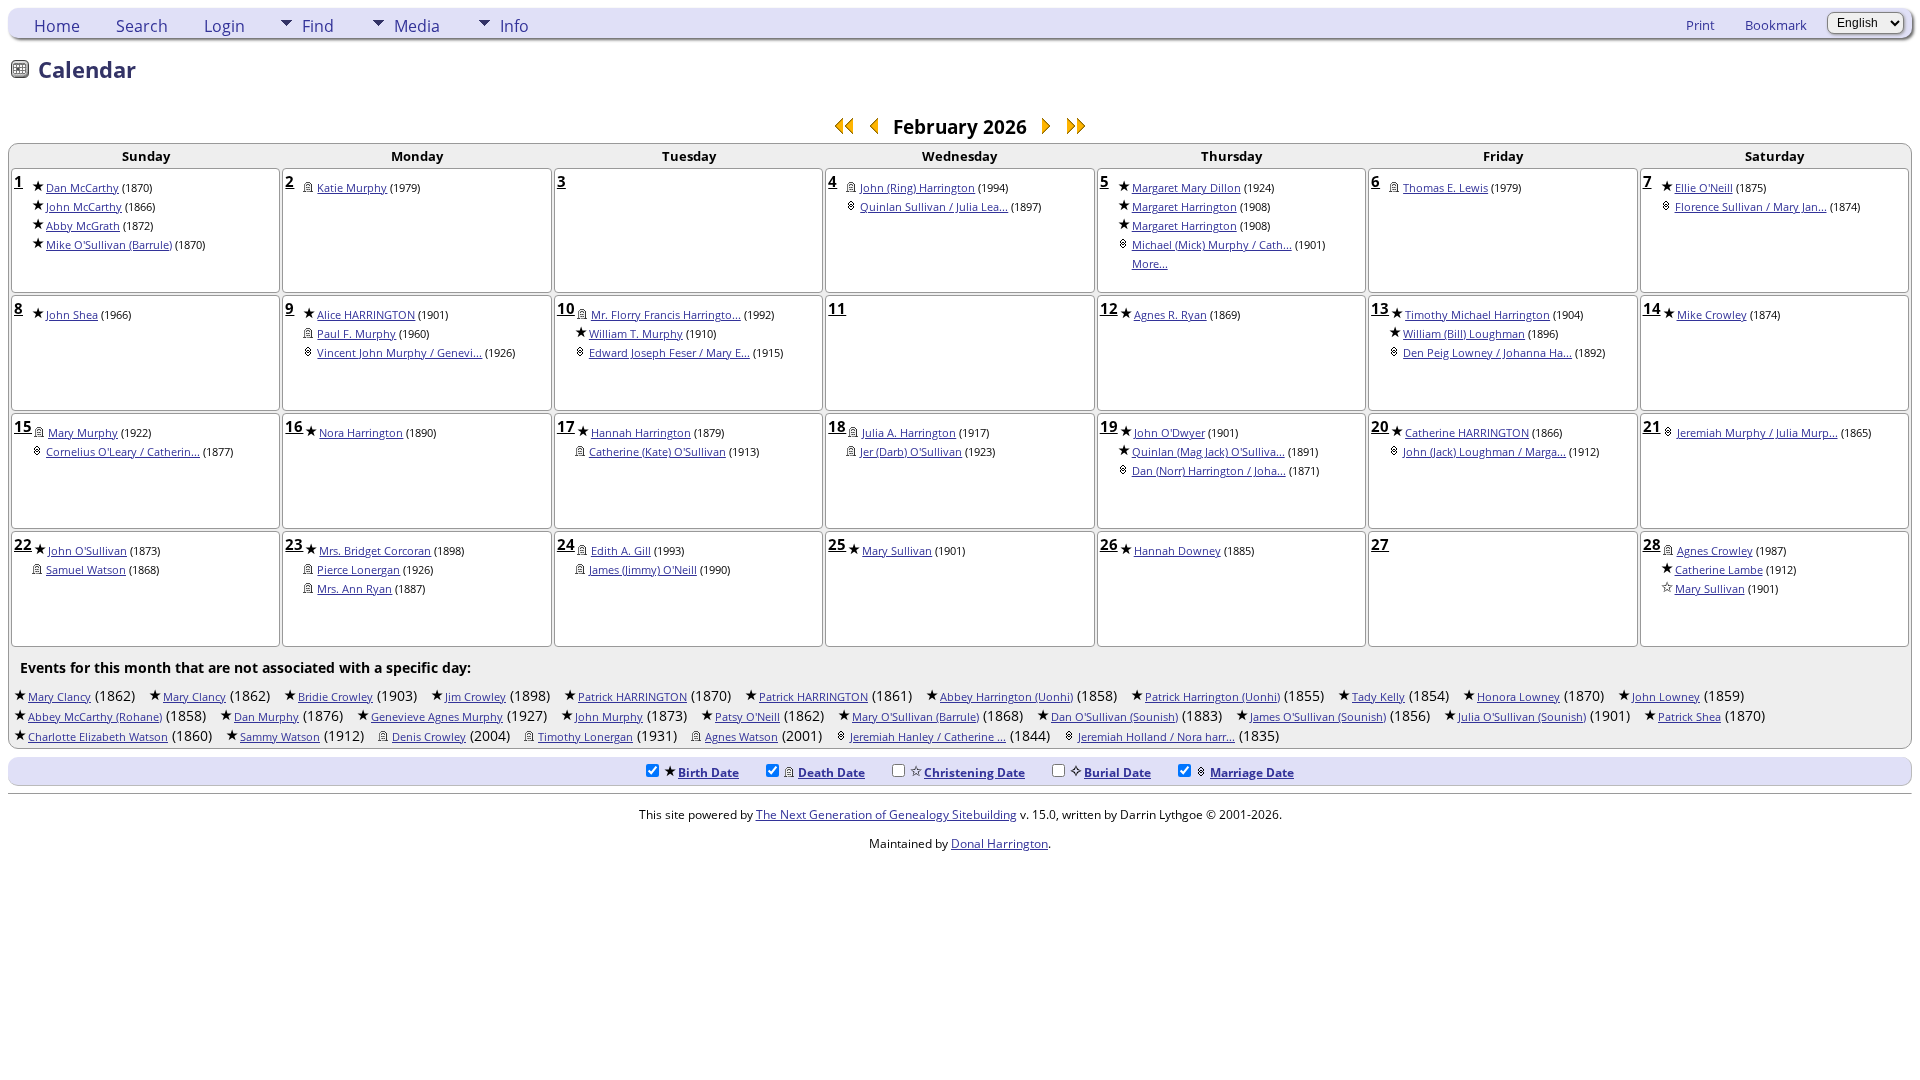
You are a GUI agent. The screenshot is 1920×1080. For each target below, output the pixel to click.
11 (837, 308)
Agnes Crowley (1715, 551)
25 (837, 544)
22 (23, 544)
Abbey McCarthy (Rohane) (95, 717)
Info (514, 26)
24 (566, 544)
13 (1380, 308)
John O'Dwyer (1169, 433)
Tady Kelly (1378, 697)
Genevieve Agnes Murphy (437, 717)
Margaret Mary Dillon (1186, 188)
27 (1380, 544)
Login (224, 26)
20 (1380, 426)
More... (1150, 264)
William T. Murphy (636, 334)
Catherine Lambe (1719, 570)
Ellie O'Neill (1704, 188)
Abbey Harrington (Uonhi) (1006, 697)
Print (1700, 25)
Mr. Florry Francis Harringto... (666, 315)
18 (837, 426)
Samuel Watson (86, 570)
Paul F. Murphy (356, 334)
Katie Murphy (352, 188)
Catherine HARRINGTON (1467, 433)
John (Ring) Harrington (917, 188)
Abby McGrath (83, 226)
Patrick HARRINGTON (632, 697)
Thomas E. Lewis (1445, 188)
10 (566, 308)
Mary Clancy (59, 697)
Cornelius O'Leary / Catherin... (123, 452)
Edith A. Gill (621, 551)
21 (1652, 426)
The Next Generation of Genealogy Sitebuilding (886, 814)
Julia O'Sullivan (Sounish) (1522, 717)
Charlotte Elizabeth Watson (98, 737)
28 (1652, 544)
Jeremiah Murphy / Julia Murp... (1757, 433)
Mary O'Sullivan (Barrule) (915, 717)
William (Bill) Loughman (1464, 334)
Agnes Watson (741, 737)
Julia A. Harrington (909, 433)
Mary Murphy (83, 433)
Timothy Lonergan (585, 737)
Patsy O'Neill (747, 717)
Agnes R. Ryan (1170, 315)
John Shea (72, 315)
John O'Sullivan (87, 551)
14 (1652, 308)
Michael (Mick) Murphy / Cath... (1212, 245)
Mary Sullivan (897, 551)
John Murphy (609, 717)
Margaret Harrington (1184, 207)
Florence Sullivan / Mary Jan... (1751, 207)
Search (142, 26)
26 (1109, 544)
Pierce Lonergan (358, 570)
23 (294, 544)
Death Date (831, 772)
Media (417, 26)
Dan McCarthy (82, 188)
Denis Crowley (429, 737)
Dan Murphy (266, 717)
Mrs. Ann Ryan (354, 589)
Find (318, 26)
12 (1109, 308)
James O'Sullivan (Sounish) (1318, 717)
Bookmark (1776, 25)
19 (1109, 426)
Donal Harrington (999, 843)
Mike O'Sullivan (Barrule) (109, 245)
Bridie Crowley (335, 697)
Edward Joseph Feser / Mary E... (669, 353)
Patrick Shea (1689, 717)
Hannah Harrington (641, 433)
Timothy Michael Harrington (1477, 315)
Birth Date (708, 772)
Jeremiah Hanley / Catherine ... (928, 737)
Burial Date (1117, 772)
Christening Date (974, 772)
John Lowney (1666, 697)
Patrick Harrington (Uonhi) (1212, 697)
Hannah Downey (1177, 551)
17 (566, 426)
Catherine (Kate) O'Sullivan (657, 452)
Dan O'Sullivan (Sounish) (1114, 717)
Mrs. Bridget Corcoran (375, 551)
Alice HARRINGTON (366, 315)
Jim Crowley (475, 697)
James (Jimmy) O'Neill (643, 570)
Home (57, 26)
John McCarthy (84, 207)
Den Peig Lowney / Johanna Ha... (1487, 353)
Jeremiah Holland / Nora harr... (1156, 737)
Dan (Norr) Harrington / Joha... (1209, 471)
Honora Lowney (1518, 697)
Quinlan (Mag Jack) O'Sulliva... (1208, 452)
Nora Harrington (361, 433)
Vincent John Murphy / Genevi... (399, 353)
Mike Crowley (1712, 315)
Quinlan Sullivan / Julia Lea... (934, 207)
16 (294, 426)
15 (23, 426)
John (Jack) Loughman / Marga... (1484, 452)
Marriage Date (1252, 772)
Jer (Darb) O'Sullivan (911, 452)
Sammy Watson (280, 737)
